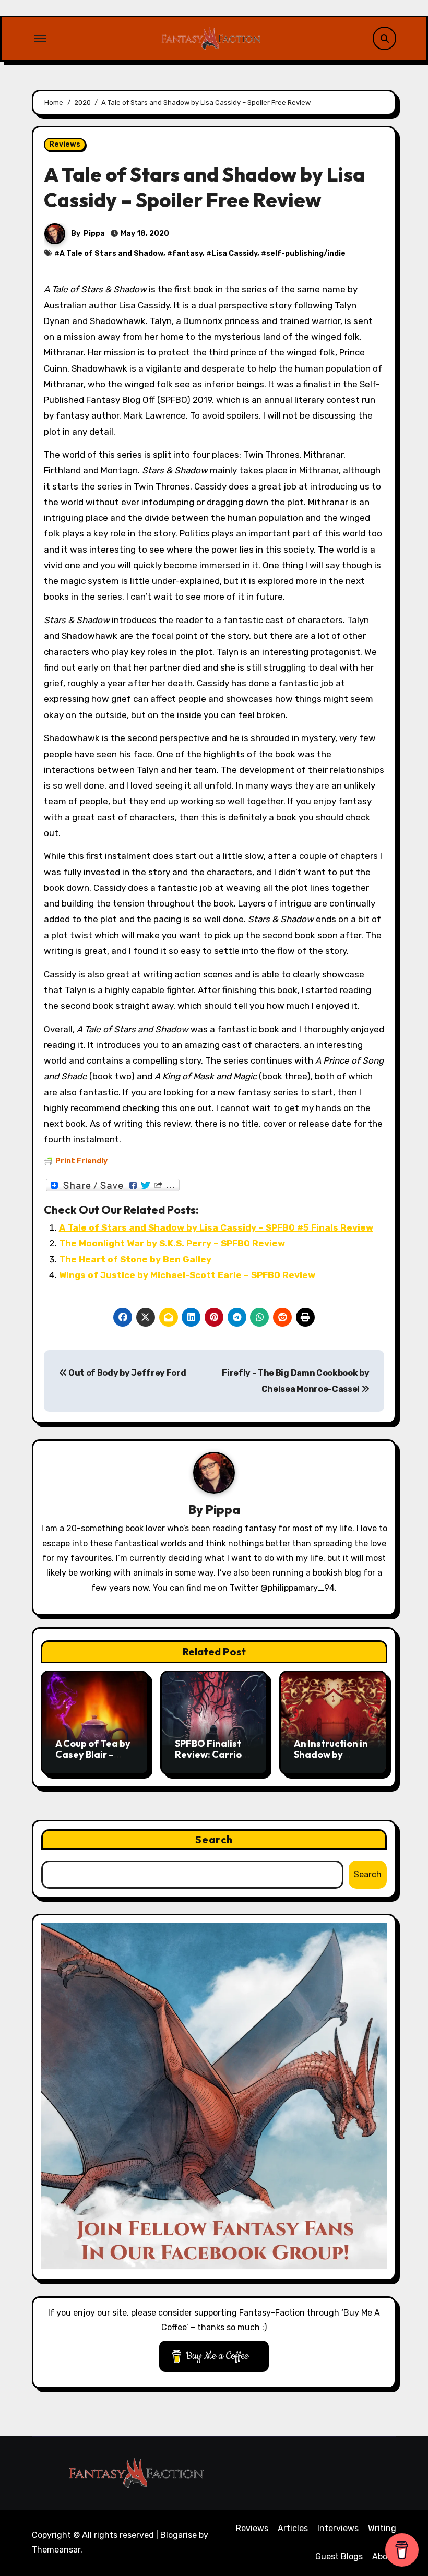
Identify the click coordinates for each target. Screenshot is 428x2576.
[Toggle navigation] (40, 39)
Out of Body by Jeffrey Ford (126, 1373)
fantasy (187, 253)
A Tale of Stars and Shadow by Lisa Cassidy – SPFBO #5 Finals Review (216, 1227)
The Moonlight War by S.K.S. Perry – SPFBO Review (172, 1243)
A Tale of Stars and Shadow (111, 253)
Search (214, 1839)
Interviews (338, 2528)
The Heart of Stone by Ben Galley (135, 1259)
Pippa (94, 234)
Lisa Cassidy (234, 253)
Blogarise (179, 2535)
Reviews (65, 144)
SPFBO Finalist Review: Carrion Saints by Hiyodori (211, 1760)
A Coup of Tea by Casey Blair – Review (93, 1755)
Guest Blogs (339, 2556)
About (384, 2556)
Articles (293, 2528)
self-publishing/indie (306, 253)
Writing (382, 2528)
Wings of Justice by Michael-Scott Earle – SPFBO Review (187, 1275)
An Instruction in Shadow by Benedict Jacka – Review (332, 1760)
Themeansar (56, 2550)
